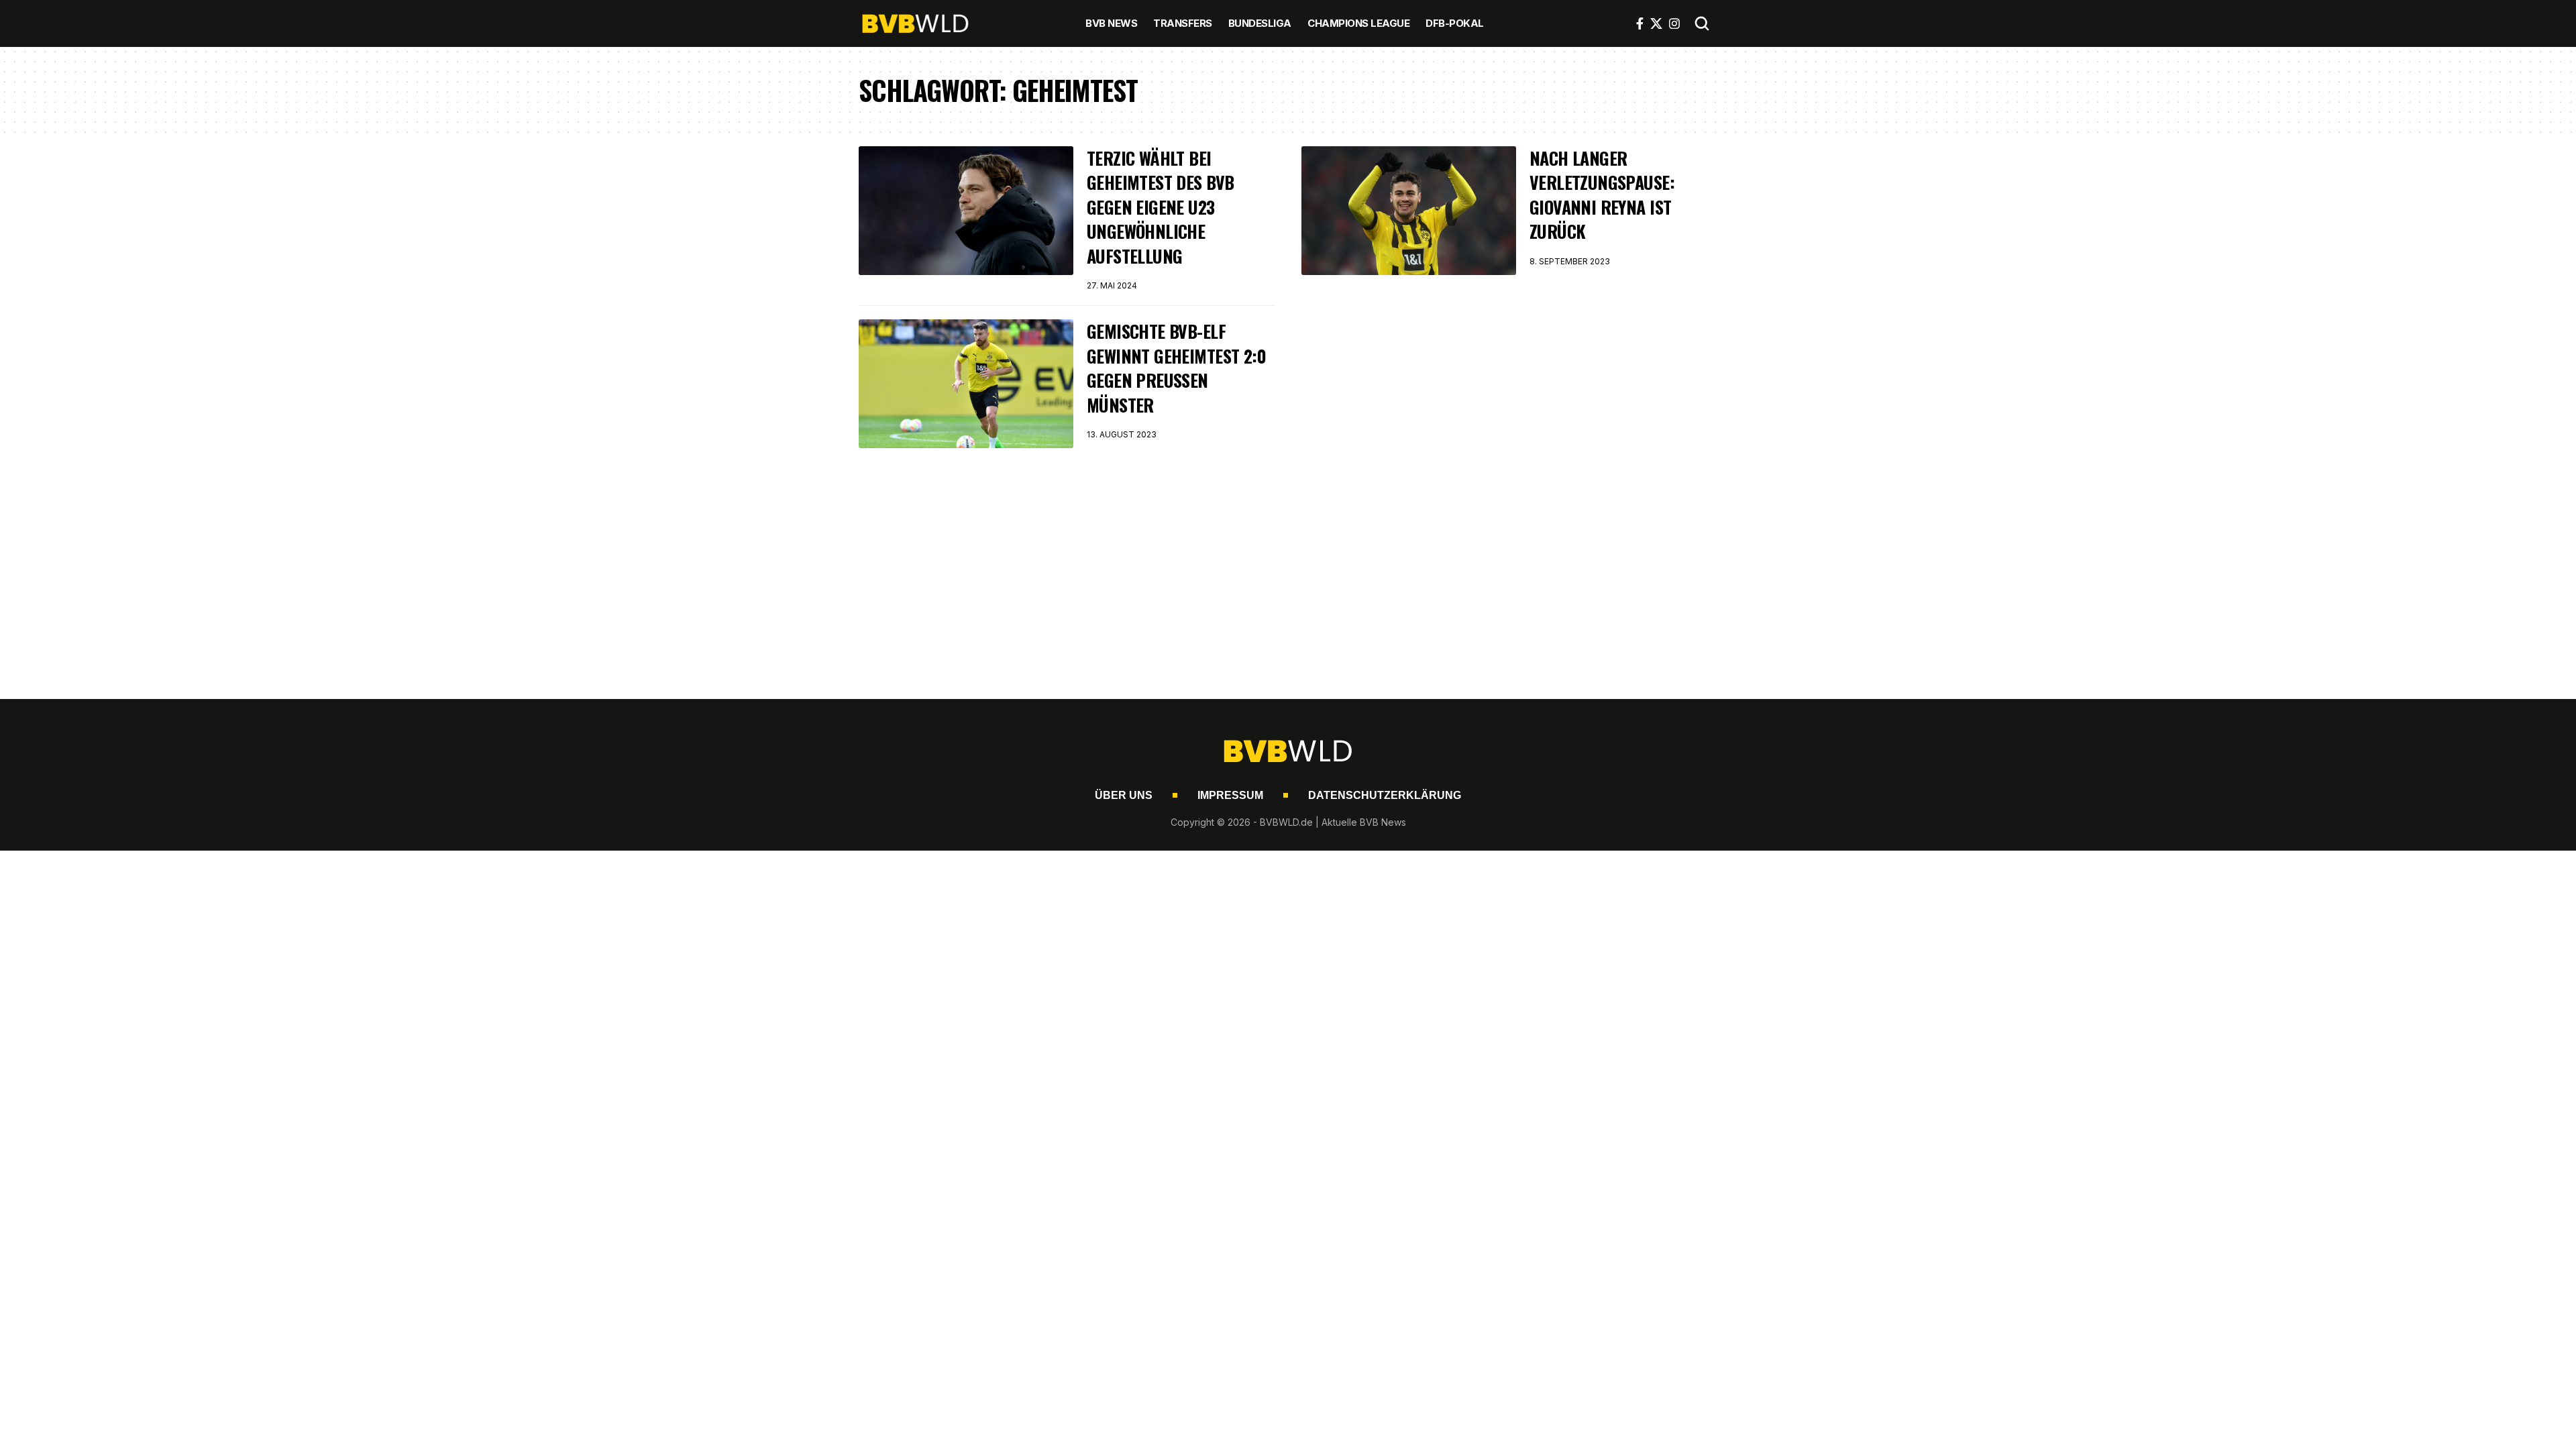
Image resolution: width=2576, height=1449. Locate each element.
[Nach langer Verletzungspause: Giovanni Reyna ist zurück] (1409, 211)
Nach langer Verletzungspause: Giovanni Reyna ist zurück (1602, 195)
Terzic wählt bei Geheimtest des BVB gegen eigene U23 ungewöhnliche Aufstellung (1160, 207)
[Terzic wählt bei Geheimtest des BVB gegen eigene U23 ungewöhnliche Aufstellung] (966, 211)
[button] (1702, 23)
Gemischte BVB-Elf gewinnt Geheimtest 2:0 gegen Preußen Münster (1176, 368)
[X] (1656, 23)
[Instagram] (1674, 23)
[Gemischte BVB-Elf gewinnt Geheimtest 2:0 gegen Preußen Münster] (966, 384)
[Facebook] (1640, 23)
